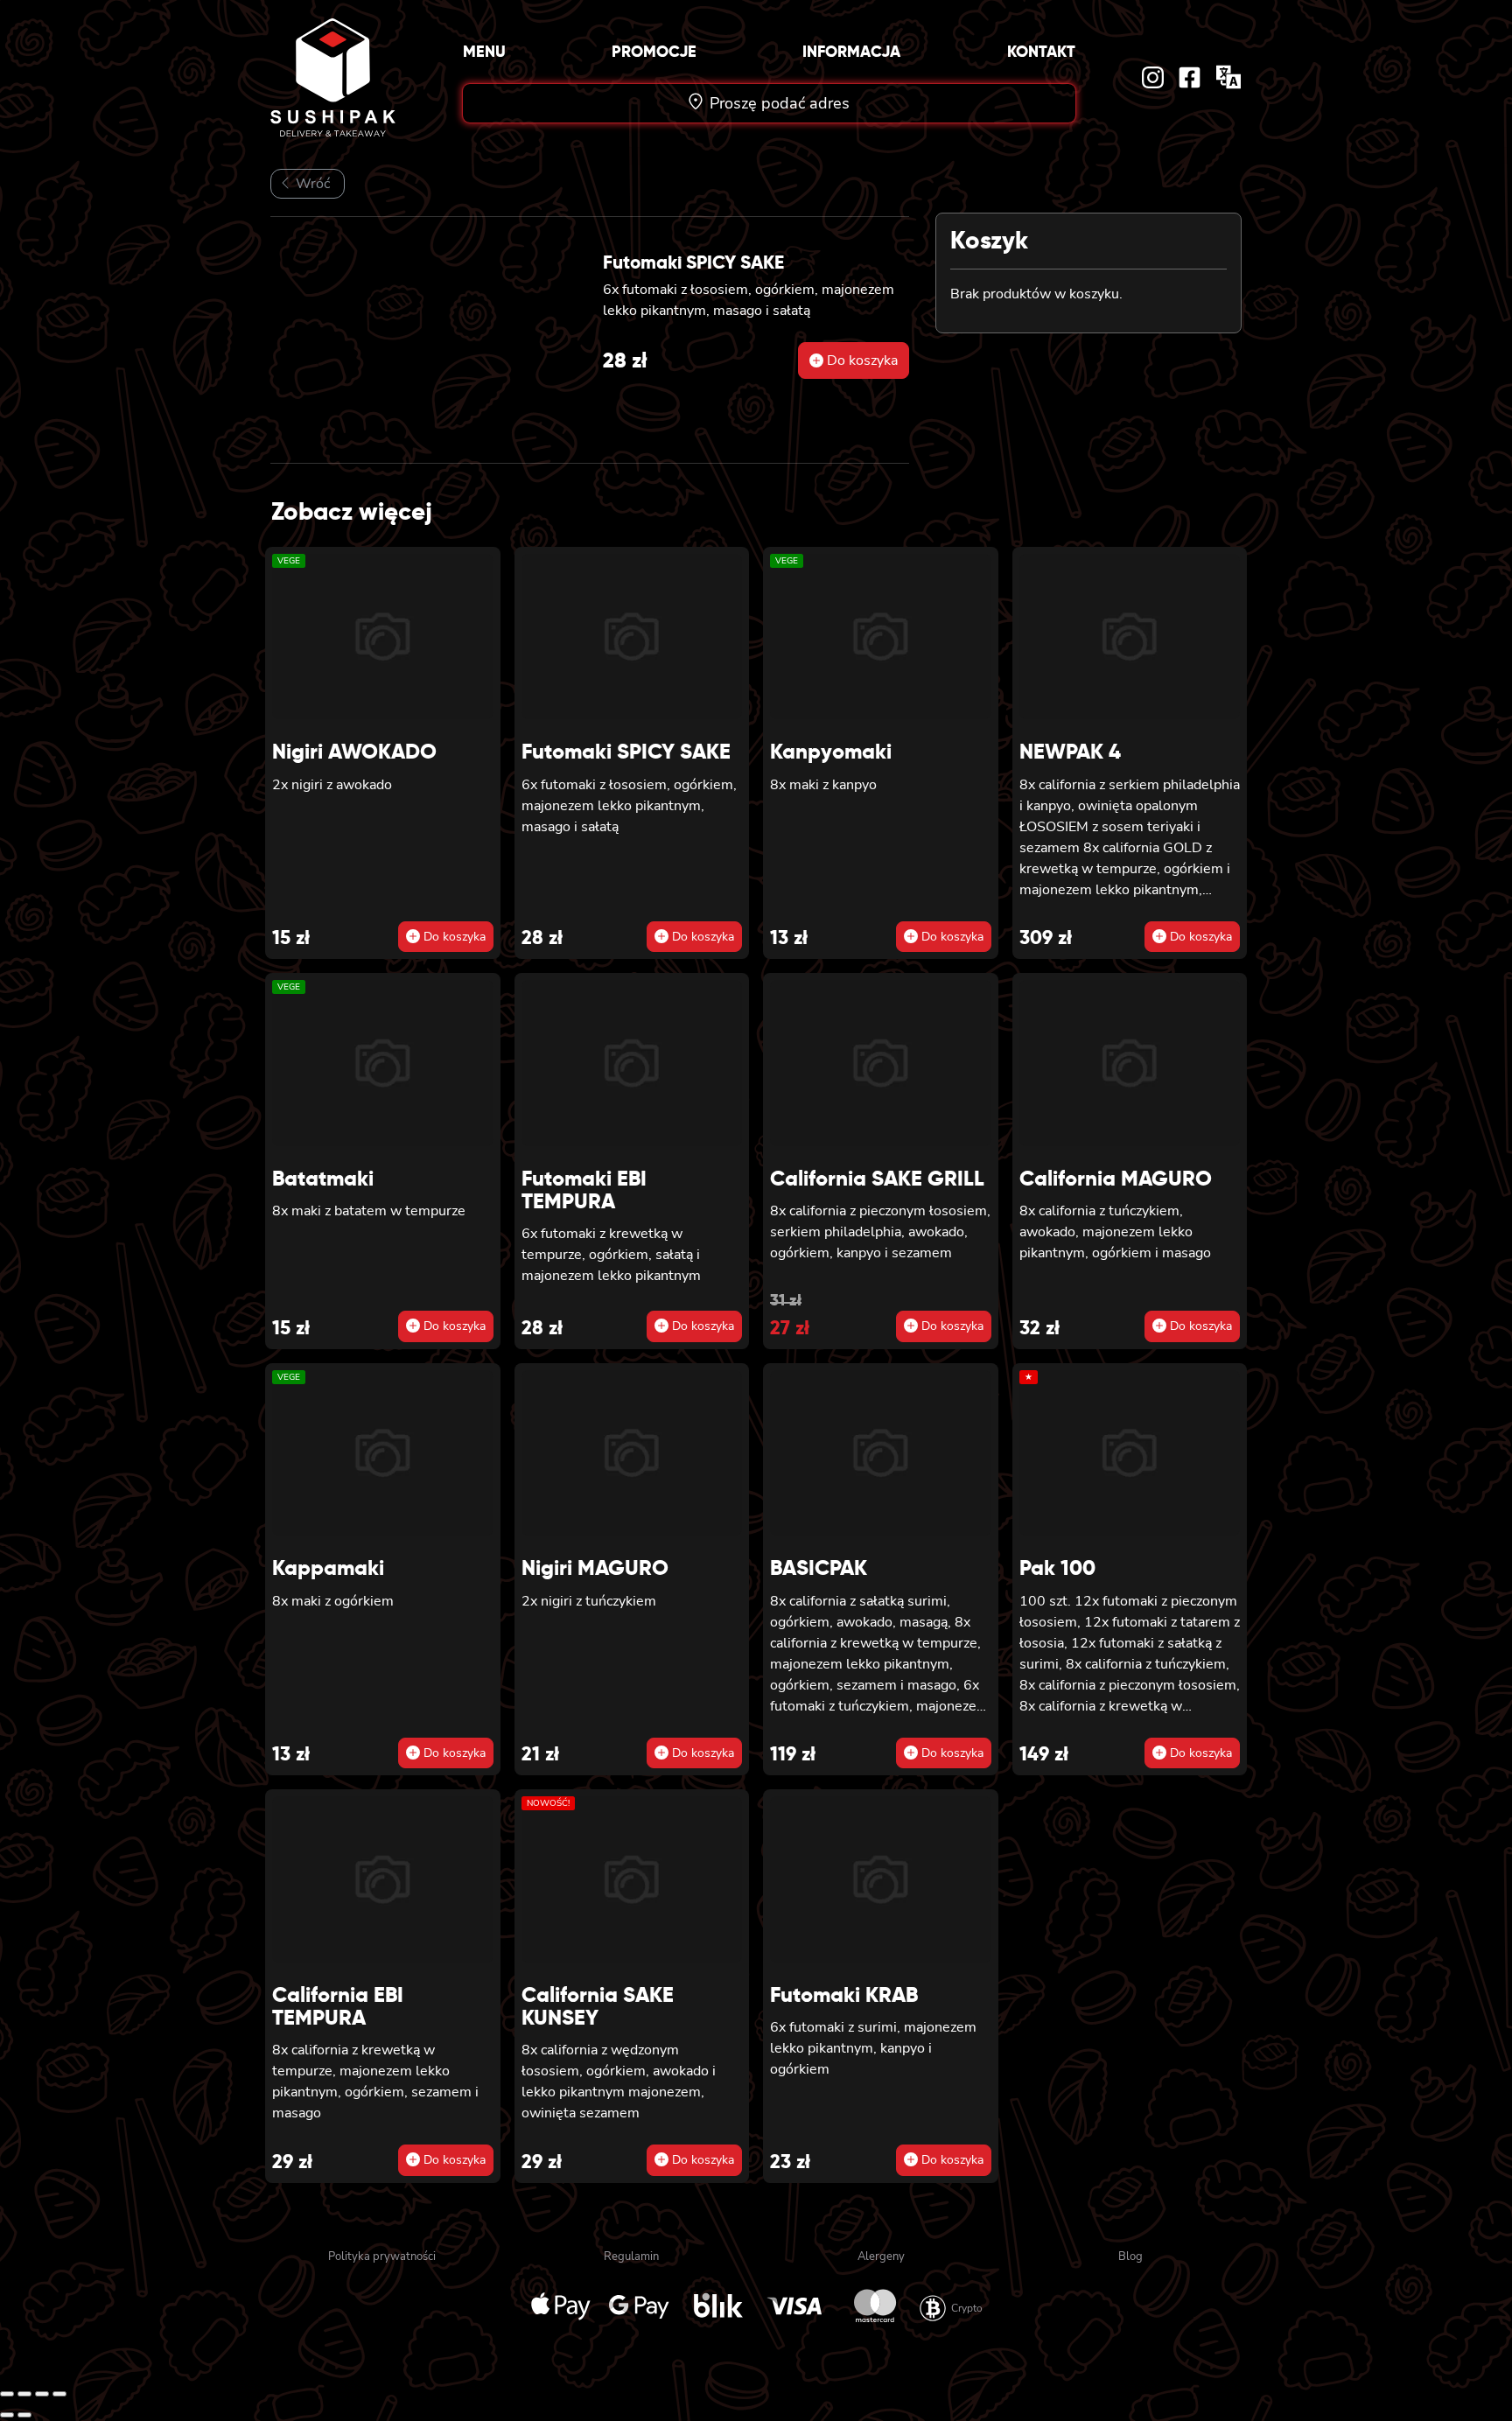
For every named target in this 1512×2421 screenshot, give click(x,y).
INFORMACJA (851, 51)
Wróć (311, 184)
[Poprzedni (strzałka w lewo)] (7, 2415)
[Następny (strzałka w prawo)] (24, 2415)
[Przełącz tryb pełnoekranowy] (24, 2394)
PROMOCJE (654, 51)
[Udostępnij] (42, 2394)
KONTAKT (1041, 51)
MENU (484, 51)
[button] (854, 360)
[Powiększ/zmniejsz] (7, 2394)
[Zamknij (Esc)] (59, 2394)
